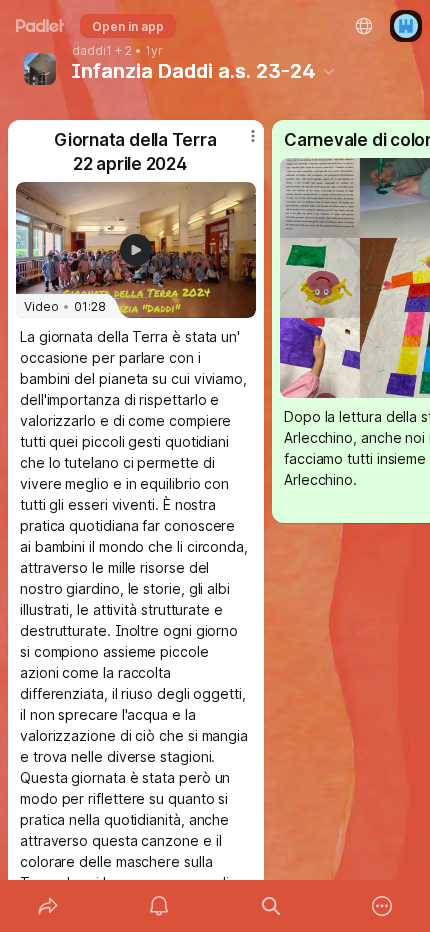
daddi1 (92, 51)
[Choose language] (364, 26)
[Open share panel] (48, 906)
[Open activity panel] (160, 906)
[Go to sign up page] (406, 26)
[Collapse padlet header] (329, 71)
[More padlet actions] (383, 906)
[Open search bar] (271, 906)
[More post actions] (240, 144)
